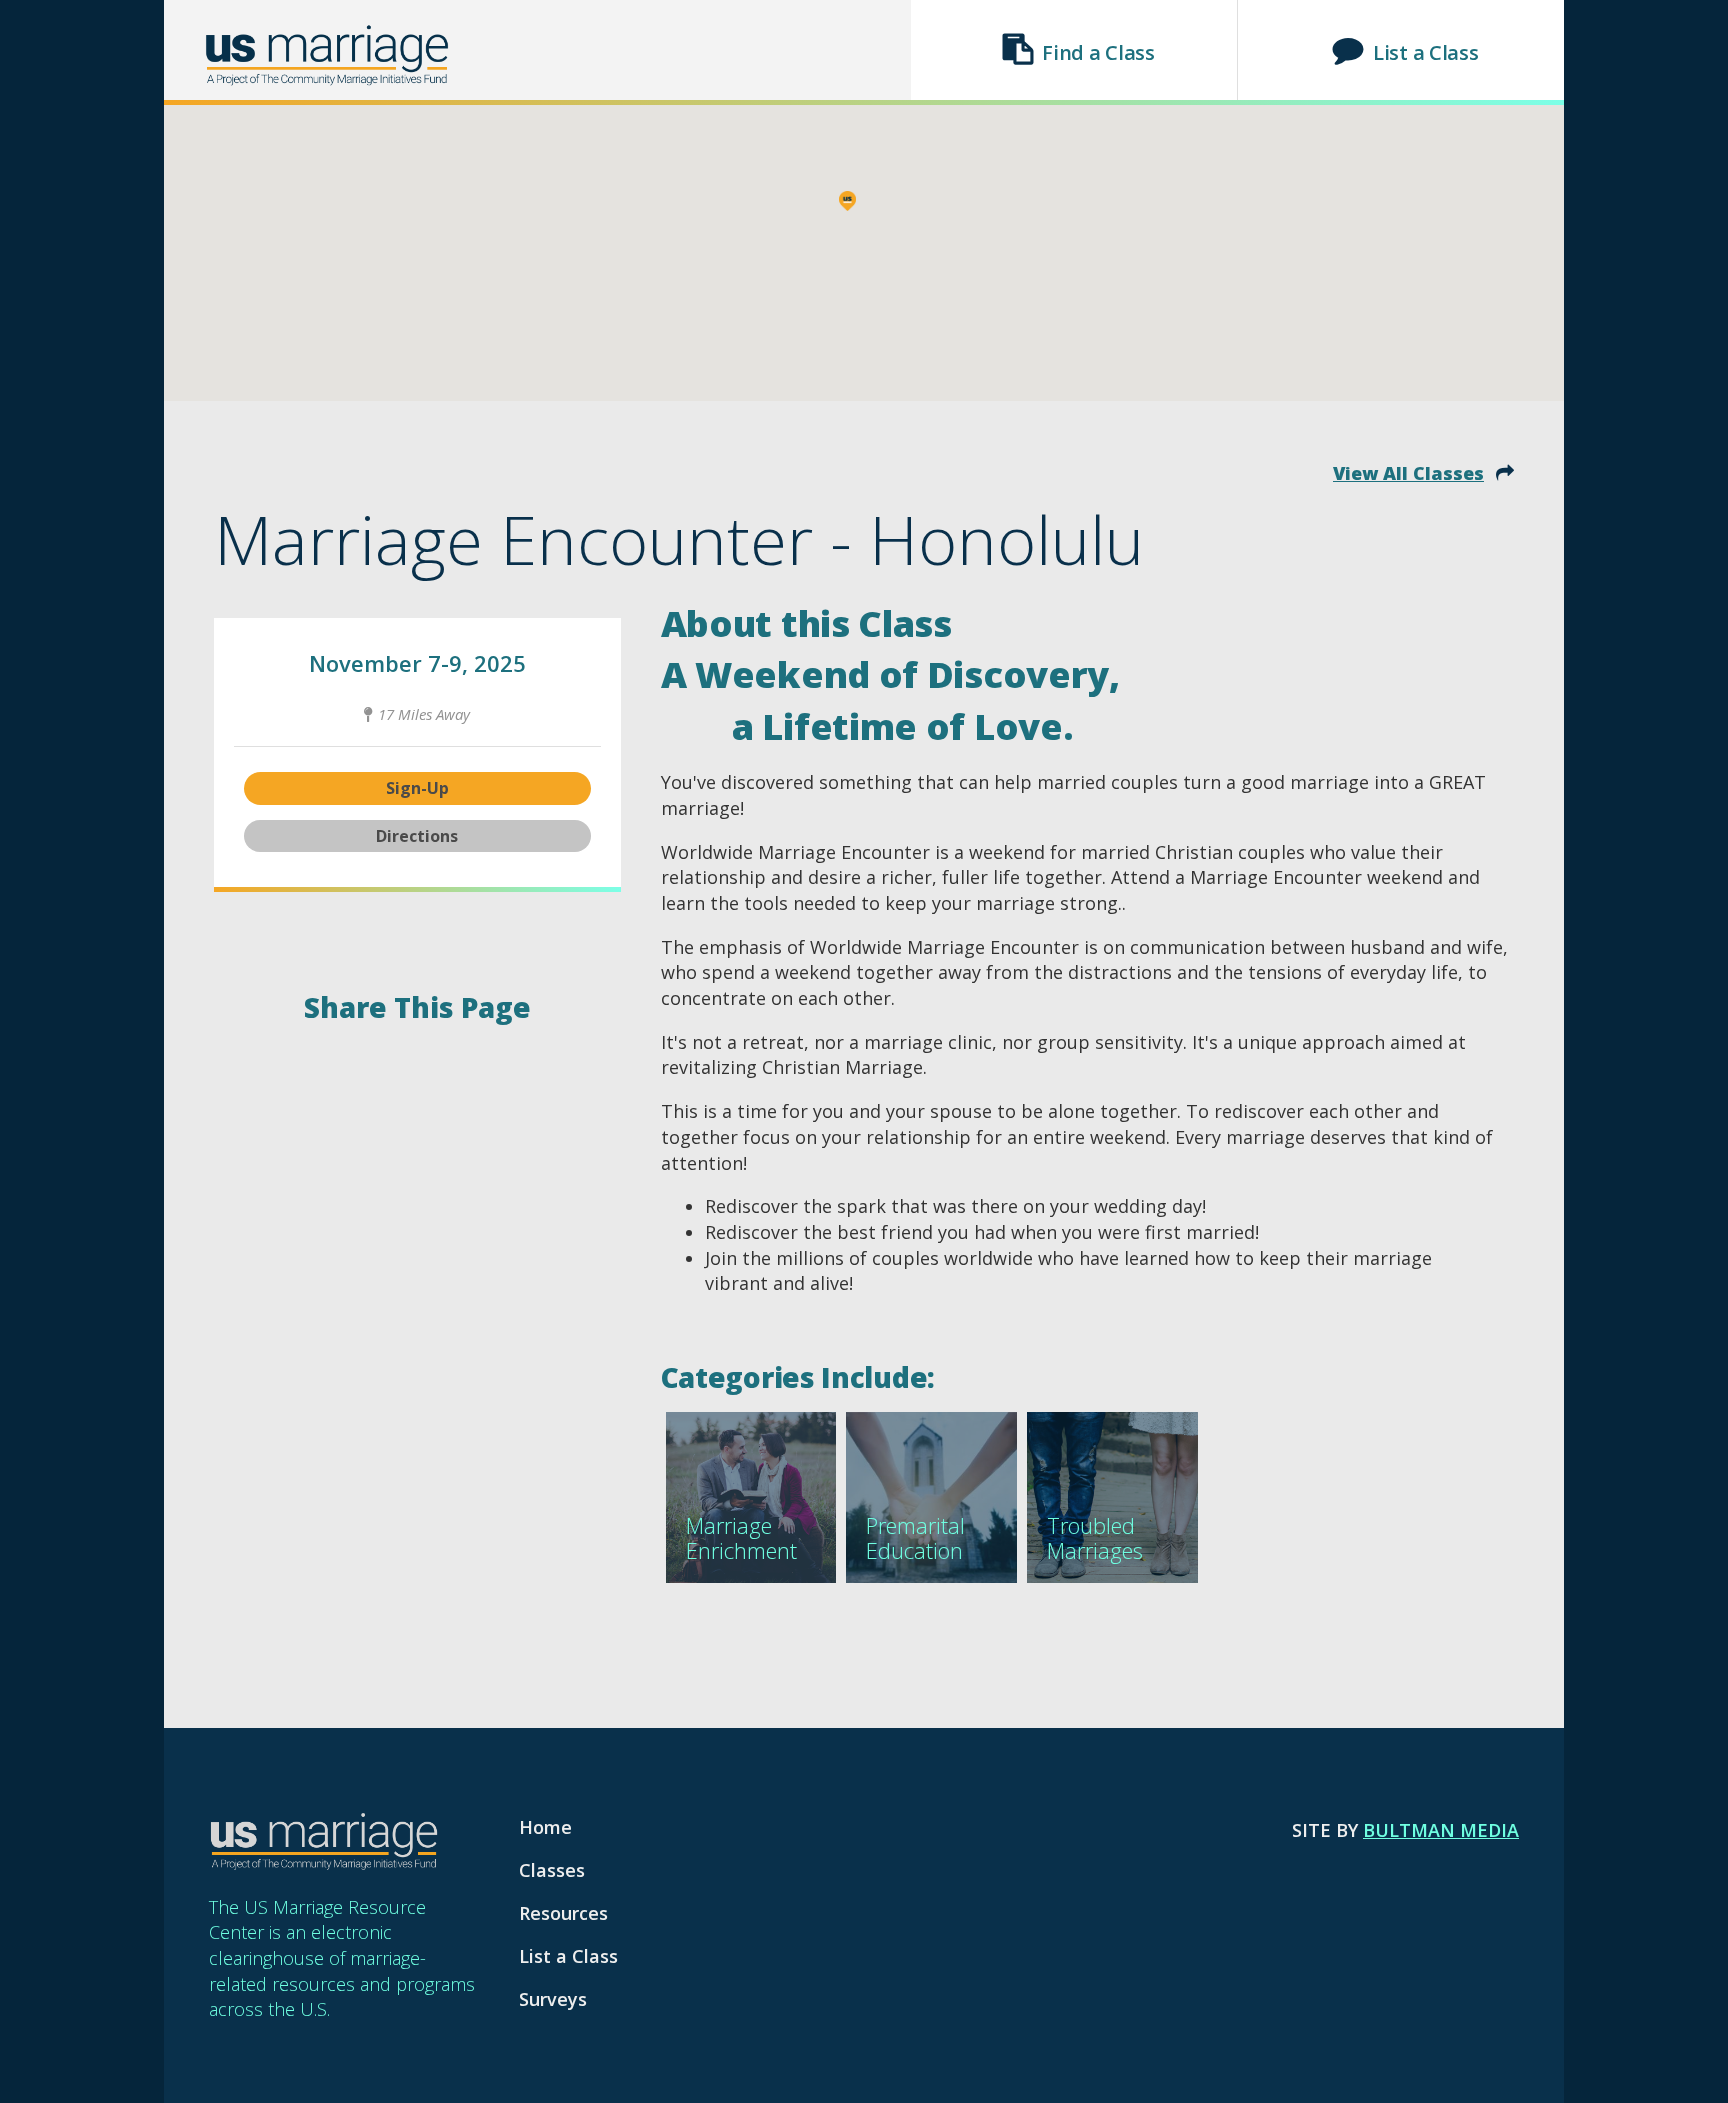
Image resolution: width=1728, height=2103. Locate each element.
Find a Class (1098, 52)
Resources (563, 1913)
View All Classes (1408, 473)
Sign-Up (417, 788)
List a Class (1425, 52)
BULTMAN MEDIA (1441, 1830)
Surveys (553, 1999)
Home (545, 1827)
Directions (417, 836)
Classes (552, 1870)
